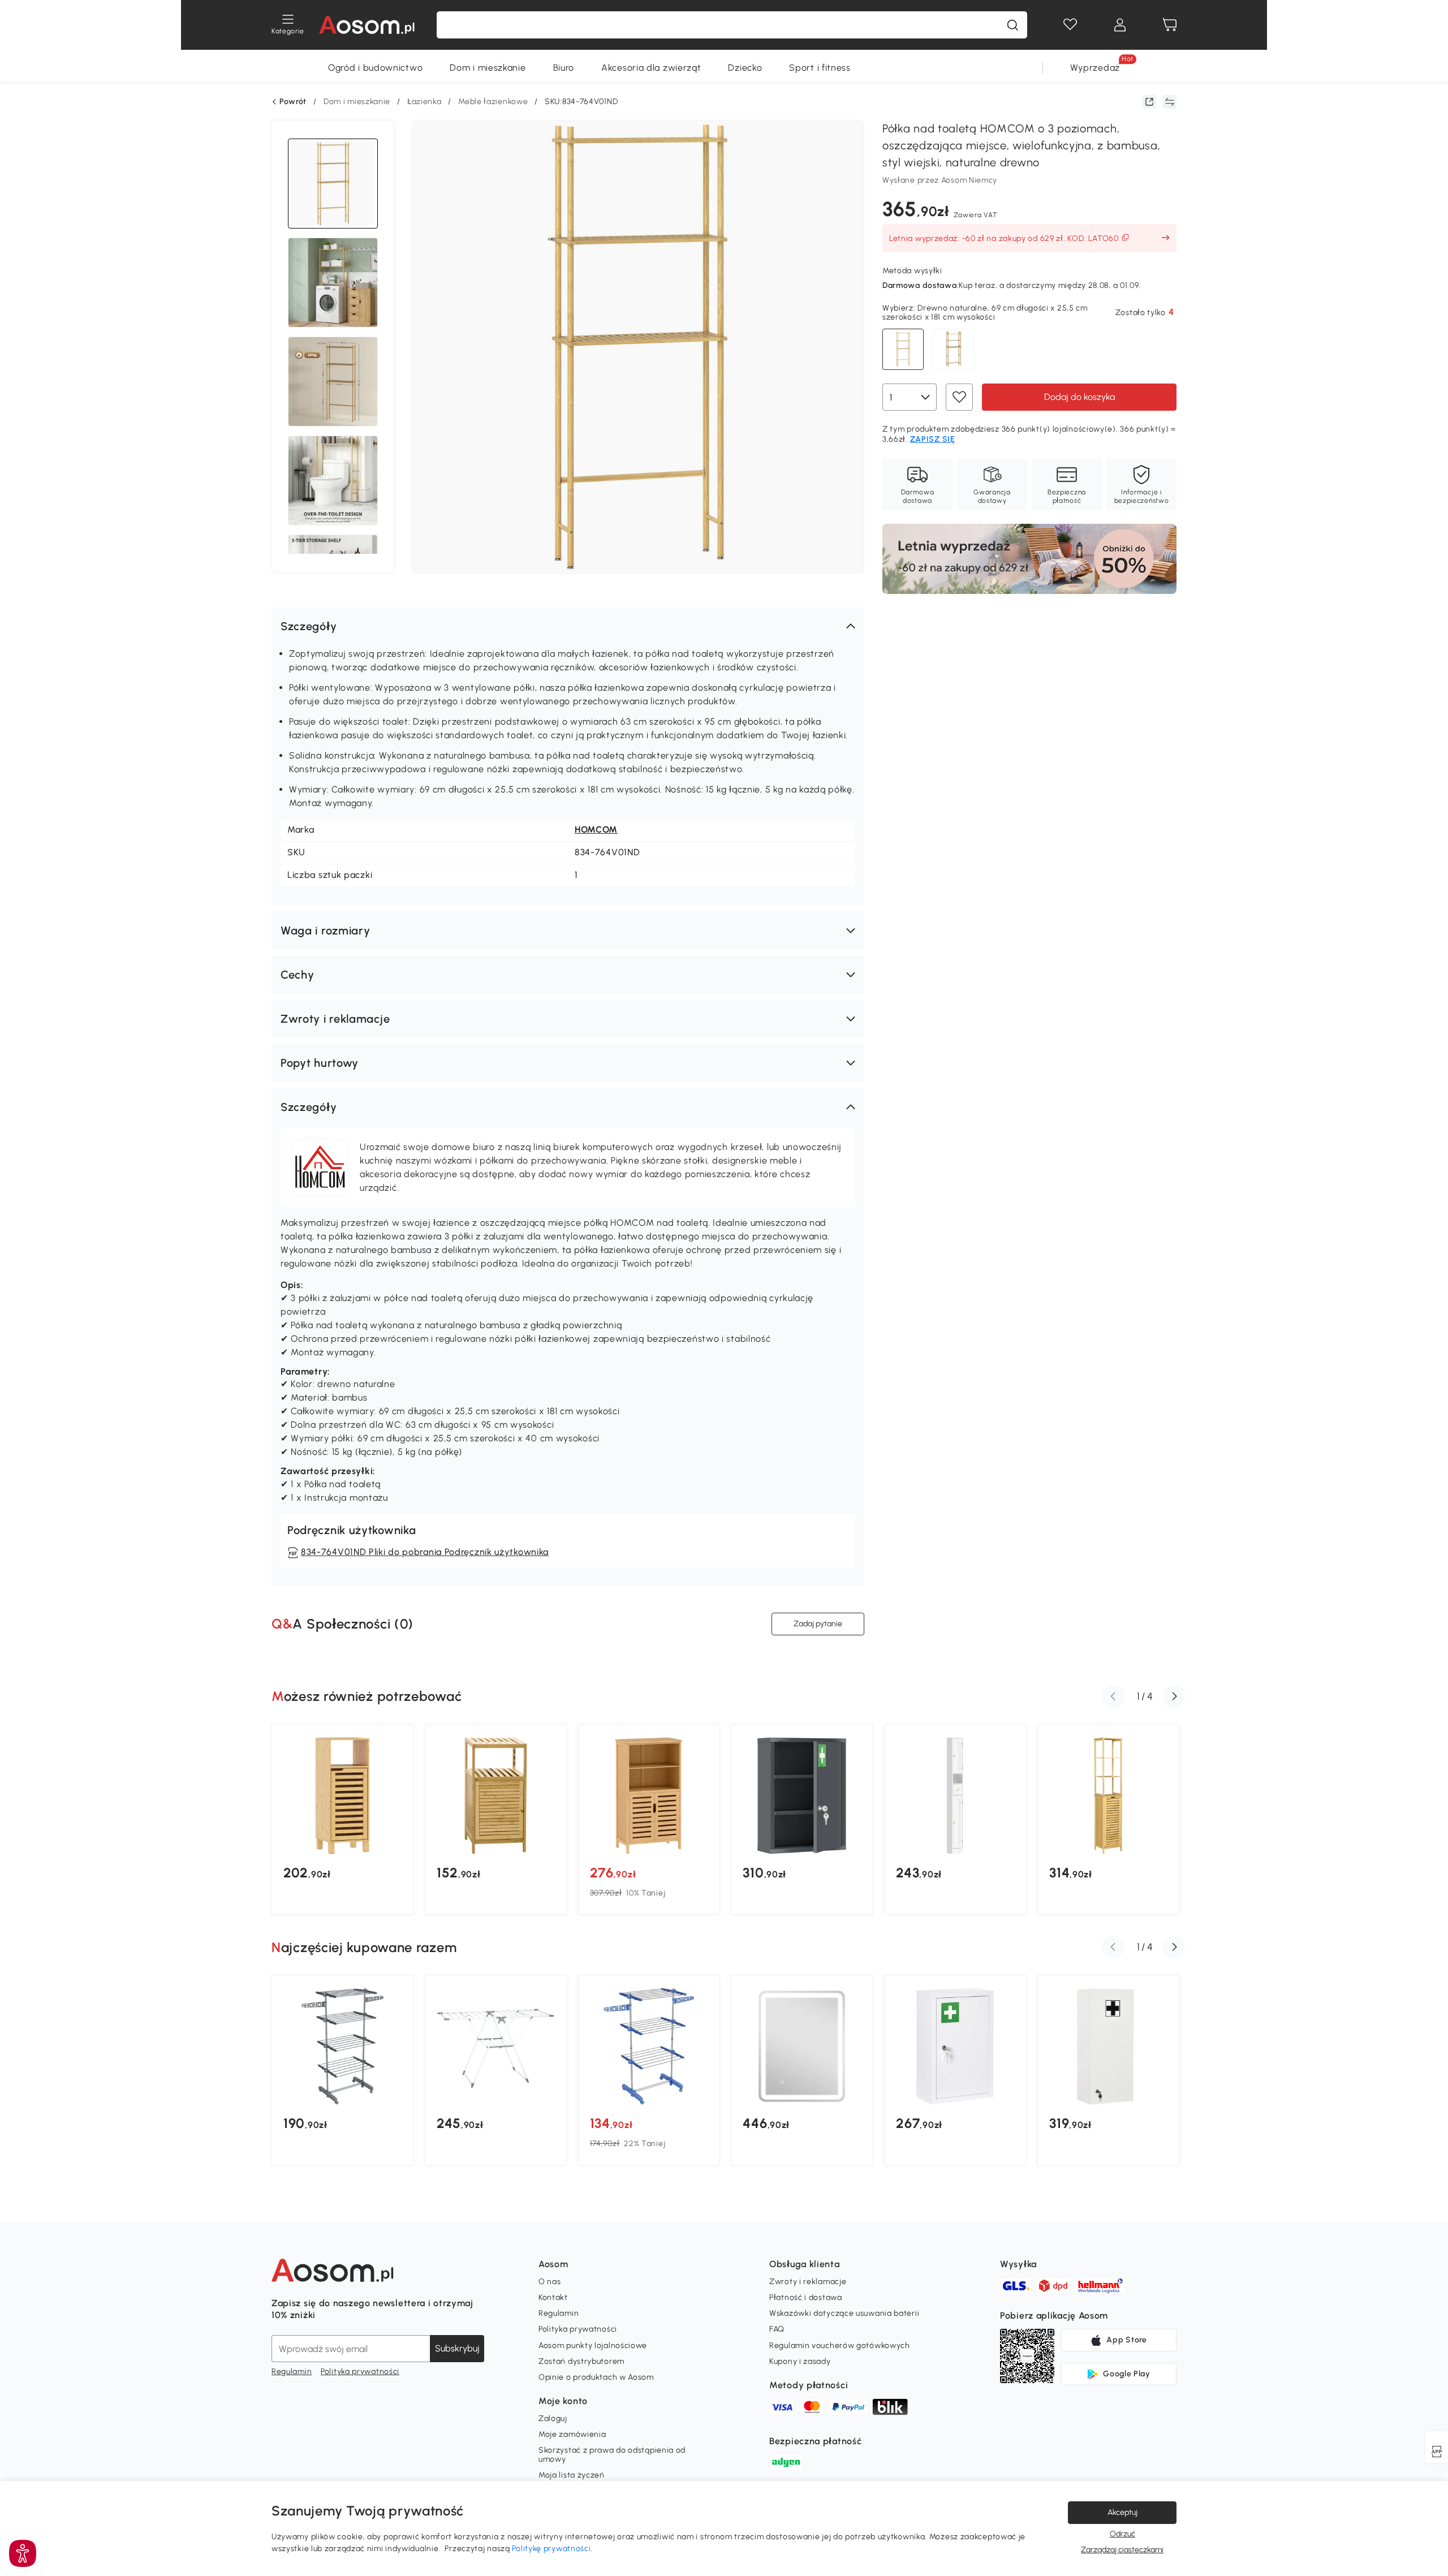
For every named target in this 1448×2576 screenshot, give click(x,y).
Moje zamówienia (572, 2434)
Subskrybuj (457, 2348)
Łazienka (425, 102)
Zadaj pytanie (818, 1624)
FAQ (777, 2329)
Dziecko (745, 68)
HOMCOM (596, 830)
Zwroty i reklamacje (808, 2282)
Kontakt (553, 2297)
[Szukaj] (1012, 25)
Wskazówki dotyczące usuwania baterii (844, 2313)
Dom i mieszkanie (488, 68)
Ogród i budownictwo (375, 68)
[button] (568, 626)
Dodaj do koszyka (1079, 397)
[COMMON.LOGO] (367, 25)
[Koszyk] (1170, 25)
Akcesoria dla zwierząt (651, 68)
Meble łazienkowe (493, 102)
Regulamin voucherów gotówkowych (840, 2345)
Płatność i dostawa (806, 2297)
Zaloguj (553, 2418)
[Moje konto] (1120, 25)
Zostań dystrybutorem (581, 2361)
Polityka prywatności (360, 2372)
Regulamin (292, 2372)
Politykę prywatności (551, 2549)
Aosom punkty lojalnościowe (593, 2345)
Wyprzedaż (1095, 68)
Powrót (293, 102)
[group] (342, 1820)
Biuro (564, 68)
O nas (550, 2282)
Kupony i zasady (800, 2361)
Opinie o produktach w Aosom (596, 2377)
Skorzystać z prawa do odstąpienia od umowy (612, 2455)
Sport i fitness (820, 68)
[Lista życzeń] (1070, 25)
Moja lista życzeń (572, 2475)
